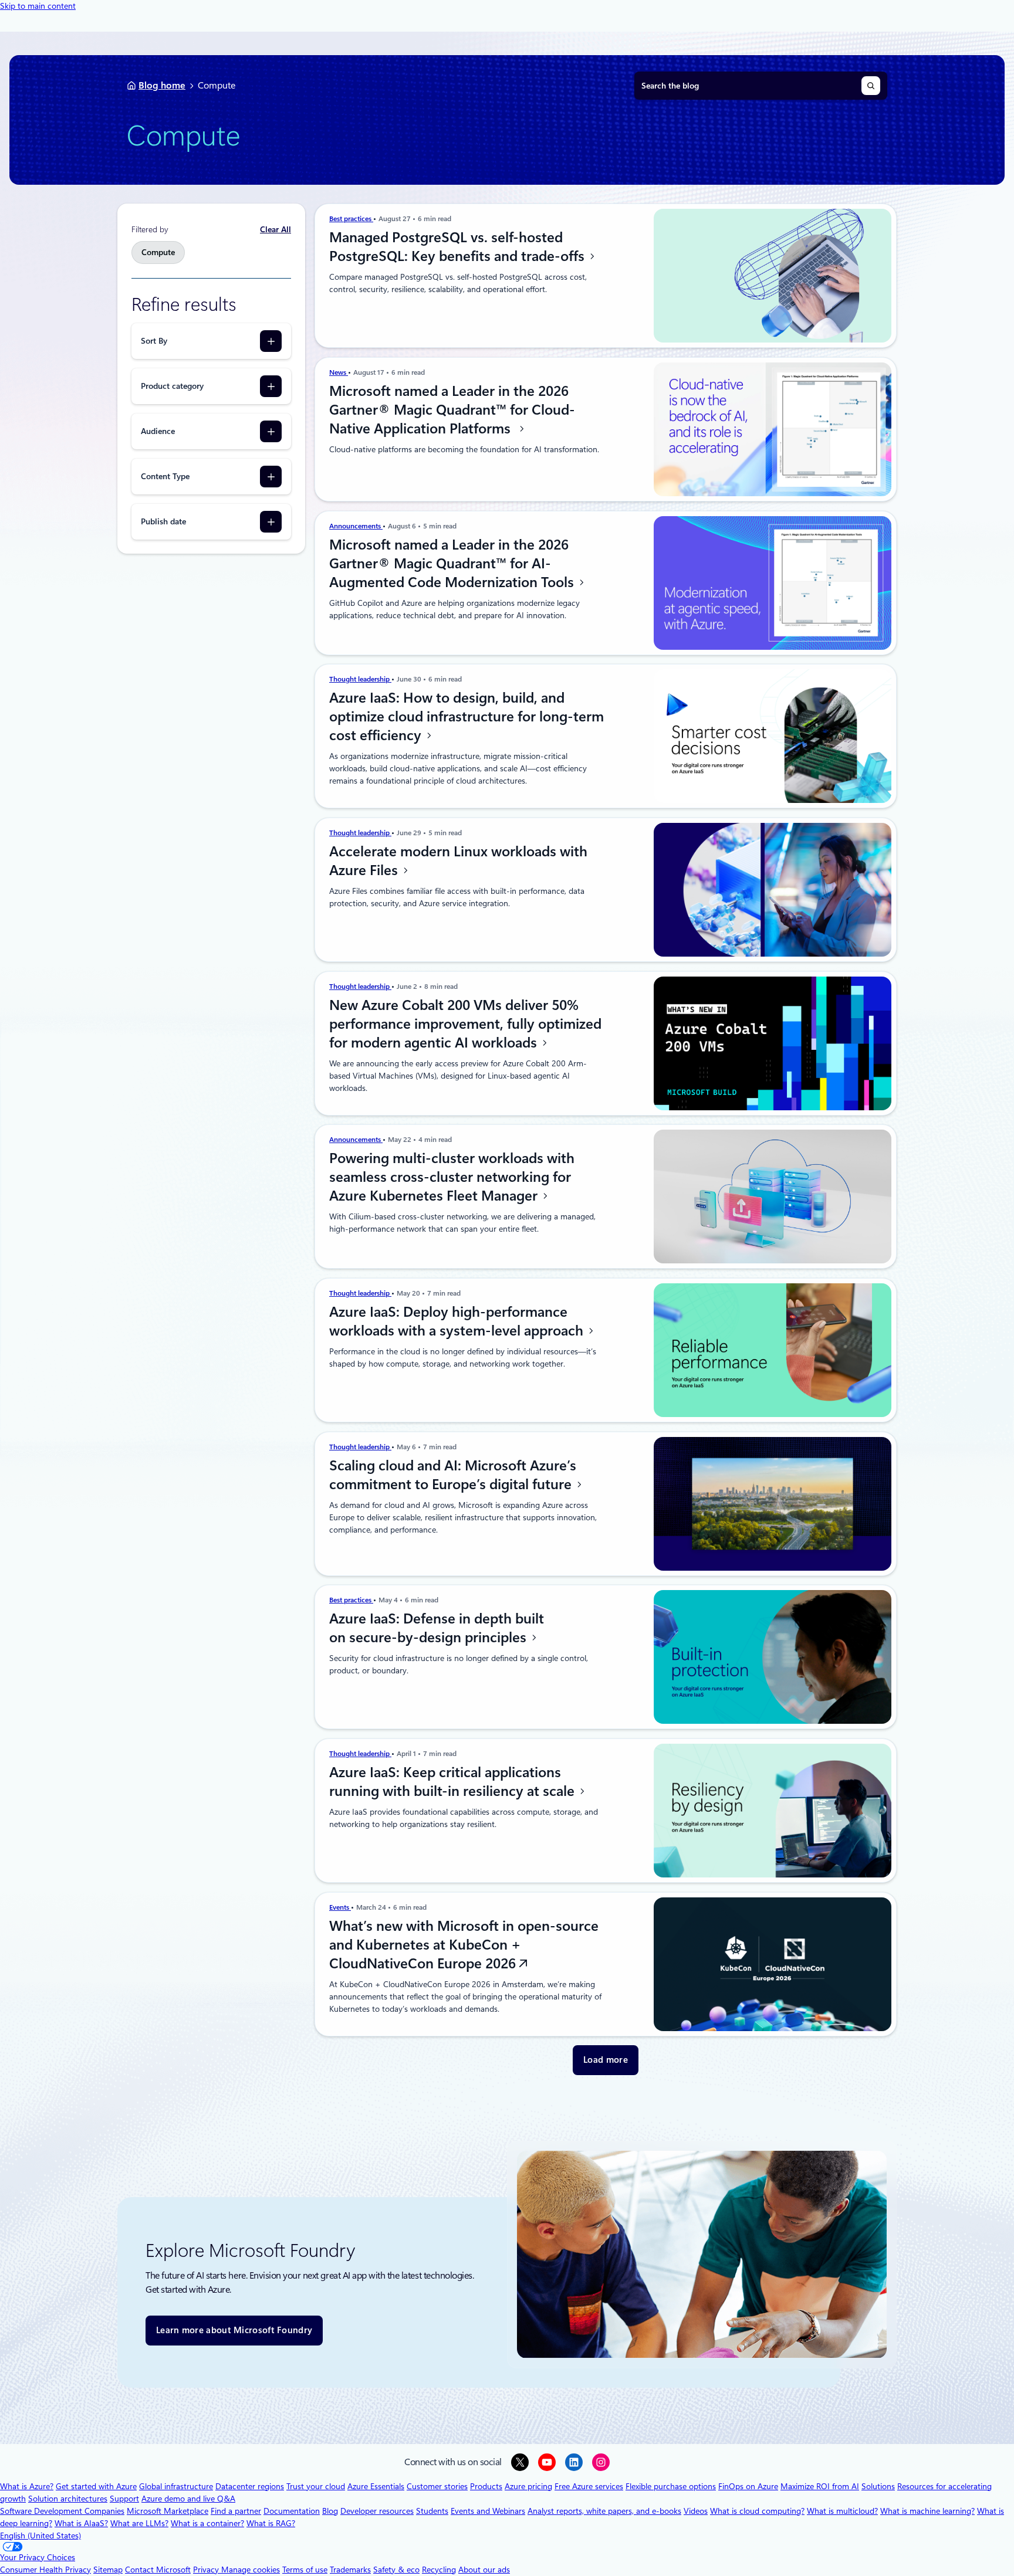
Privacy (207, 2570)
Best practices (351, 219)
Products (486, 2486)
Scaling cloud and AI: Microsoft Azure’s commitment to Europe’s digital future (453, 1475)
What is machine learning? (927, 2511)
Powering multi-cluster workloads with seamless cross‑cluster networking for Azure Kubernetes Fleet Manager (452, 1177)
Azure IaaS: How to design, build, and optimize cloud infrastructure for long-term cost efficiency (467, 717)
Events (340, 1907)
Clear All (276, 229)
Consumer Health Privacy (45, 2570)
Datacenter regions (250, 2486)
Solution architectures (68, 2499)
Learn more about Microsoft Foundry (234, 2330)
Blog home (162, 85)
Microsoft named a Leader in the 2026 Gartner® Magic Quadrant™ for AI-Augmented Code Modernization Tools (453, 564)
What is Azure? (27, 2486)
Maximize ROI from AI (820, 2486)
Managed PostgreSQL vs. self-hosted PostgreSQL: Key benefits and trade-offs (459, 247)
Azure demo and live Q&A (188, 2499)
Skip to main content (38, 6)
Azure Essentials (376, 2486)
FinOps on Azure (748, 2486)
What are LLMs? (139, 2523)
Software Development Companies (62, 2511)
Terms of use (305, 2570)
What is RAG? (271, 2523)
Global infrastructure (176, 2486)
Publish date (163, 521)
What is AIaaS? (81, 2523)
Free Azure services (589, 2486)
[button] (606, 2060)
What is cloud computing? (757, 2511)
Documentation (292, 2511)
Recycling (439, 2570)
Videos (696, 2511)
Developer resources (377, 2511)
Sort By (154, 341)
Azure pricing (528, 2486)
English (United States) (40, 2536)
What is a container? (207, 2523)
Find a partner (236, 2511)
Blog (330, 2511)
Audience (158, 431)
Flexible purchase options (671, 2486)
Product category (172, 386)
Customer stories (437, 2486)
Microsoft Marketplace (168, 2511)
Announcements (356, 526)
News (339, 372)
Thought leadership (360, 679)
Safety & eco (396, 2570)
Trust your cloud (316, 2486)
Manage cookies (251, 2570)
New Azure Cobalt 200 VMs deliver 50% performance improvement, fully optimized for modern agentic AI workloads (465, 1024)
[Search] (871, 86)
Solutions (878, 2486)
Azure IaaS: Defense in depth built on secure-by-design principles (437, 1628)
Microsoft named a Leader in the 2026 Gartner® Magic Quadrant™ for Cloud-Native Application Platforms (452, 410)
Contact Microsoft (158, 2570)
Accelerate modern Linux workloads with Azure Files (458, 861)
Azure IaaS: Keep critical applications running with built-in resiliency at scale (454, 1782)
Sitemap (108, 2570)
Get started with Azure (96, 2486)
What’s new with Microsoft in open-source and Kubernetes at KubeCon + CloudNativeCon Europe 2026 (464, 1945)
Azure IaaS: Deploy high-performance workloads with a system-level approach (458, 1321)
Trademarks (350, 2570)
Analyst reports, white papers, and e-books (604, 2511)
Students (432, 2511)
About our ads (484, 2570)
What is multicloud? (842, 2511)
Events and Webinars (488, 2511)
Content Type (165, 476)
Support (124, 2499)
